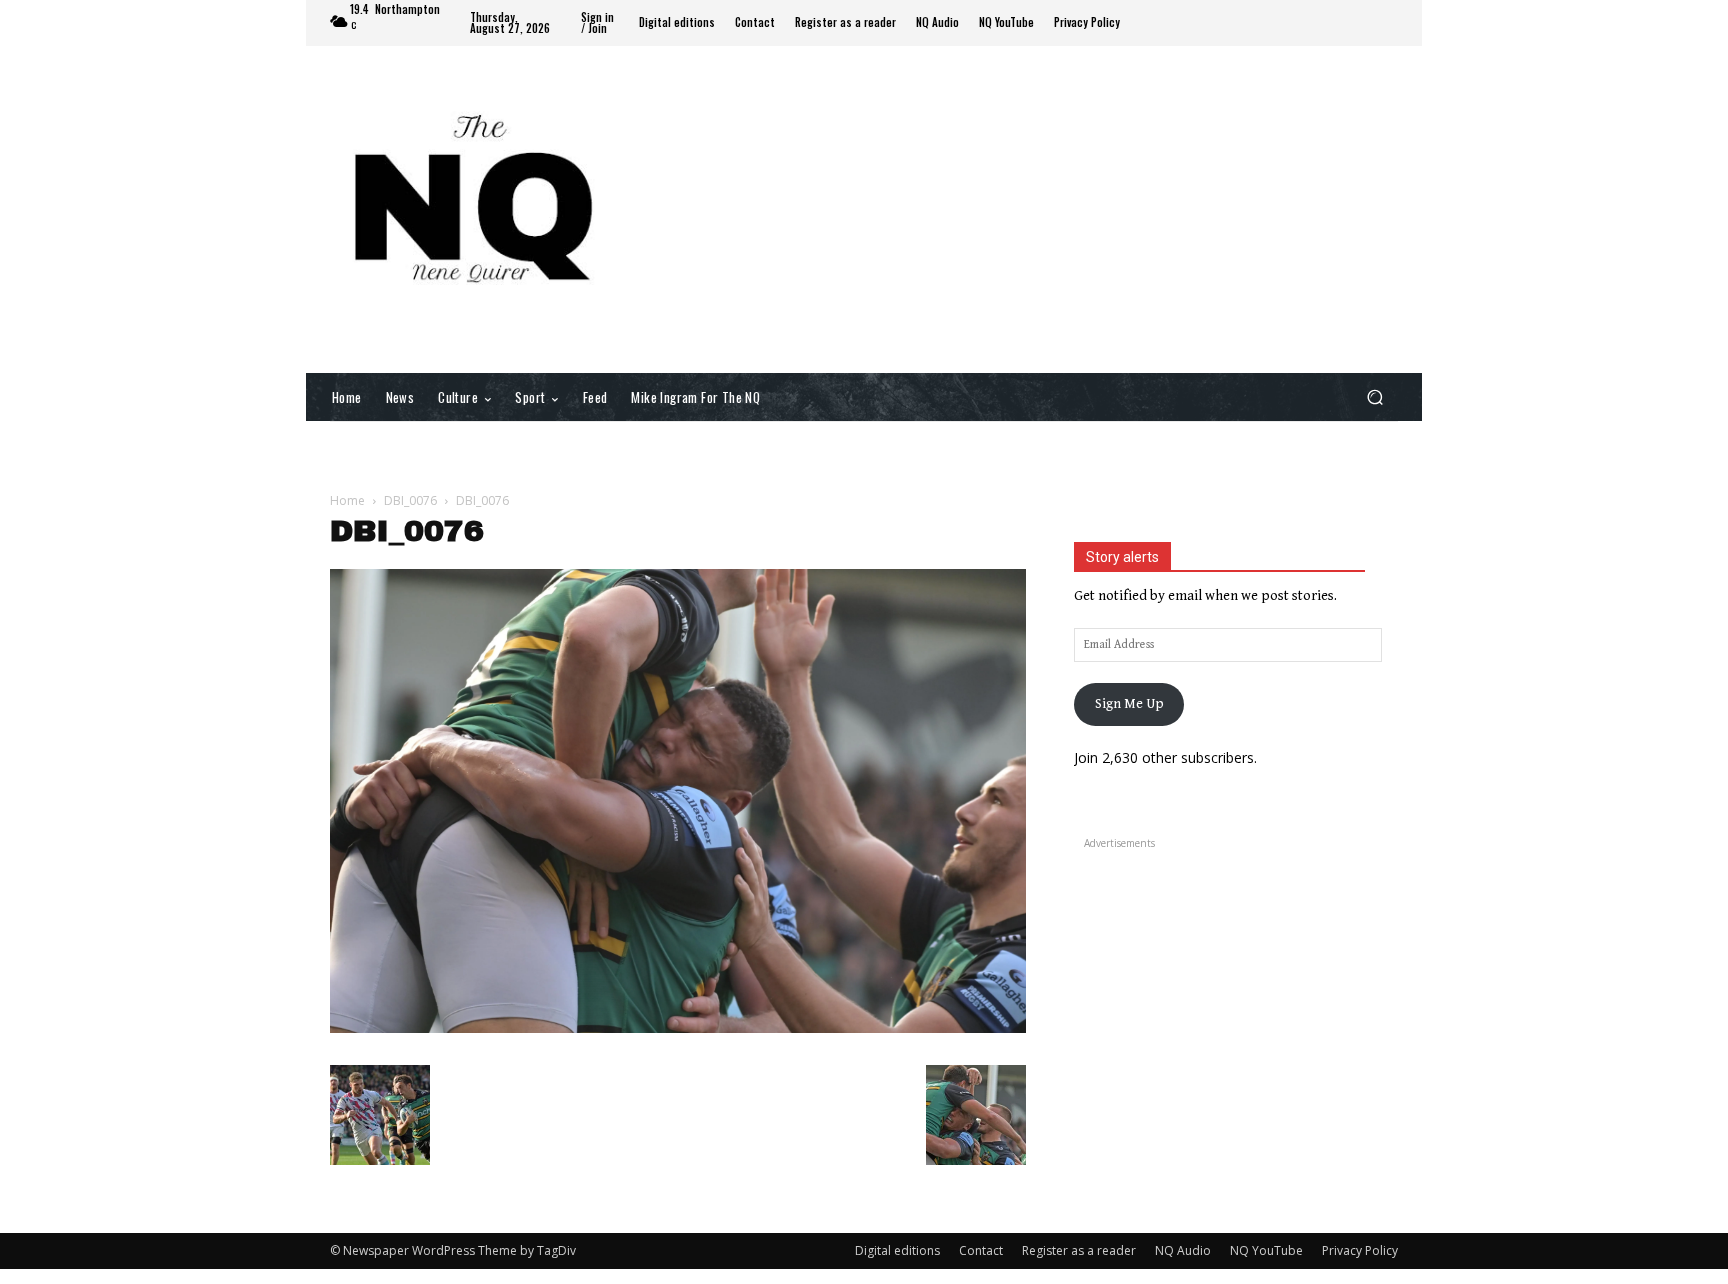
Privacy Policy (1360, 1250)
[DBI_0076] (678, 1029)
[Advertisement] (1029, 208)
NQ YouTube (1266, 1250)
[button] (1374, 396)
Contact (981, 1250)
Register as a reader (1079, 1250)
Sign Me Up (1129, 704)
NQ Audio (1183, 1250)
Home (347, 500)
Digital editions (897, 1250)
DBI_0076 (410, 500)
